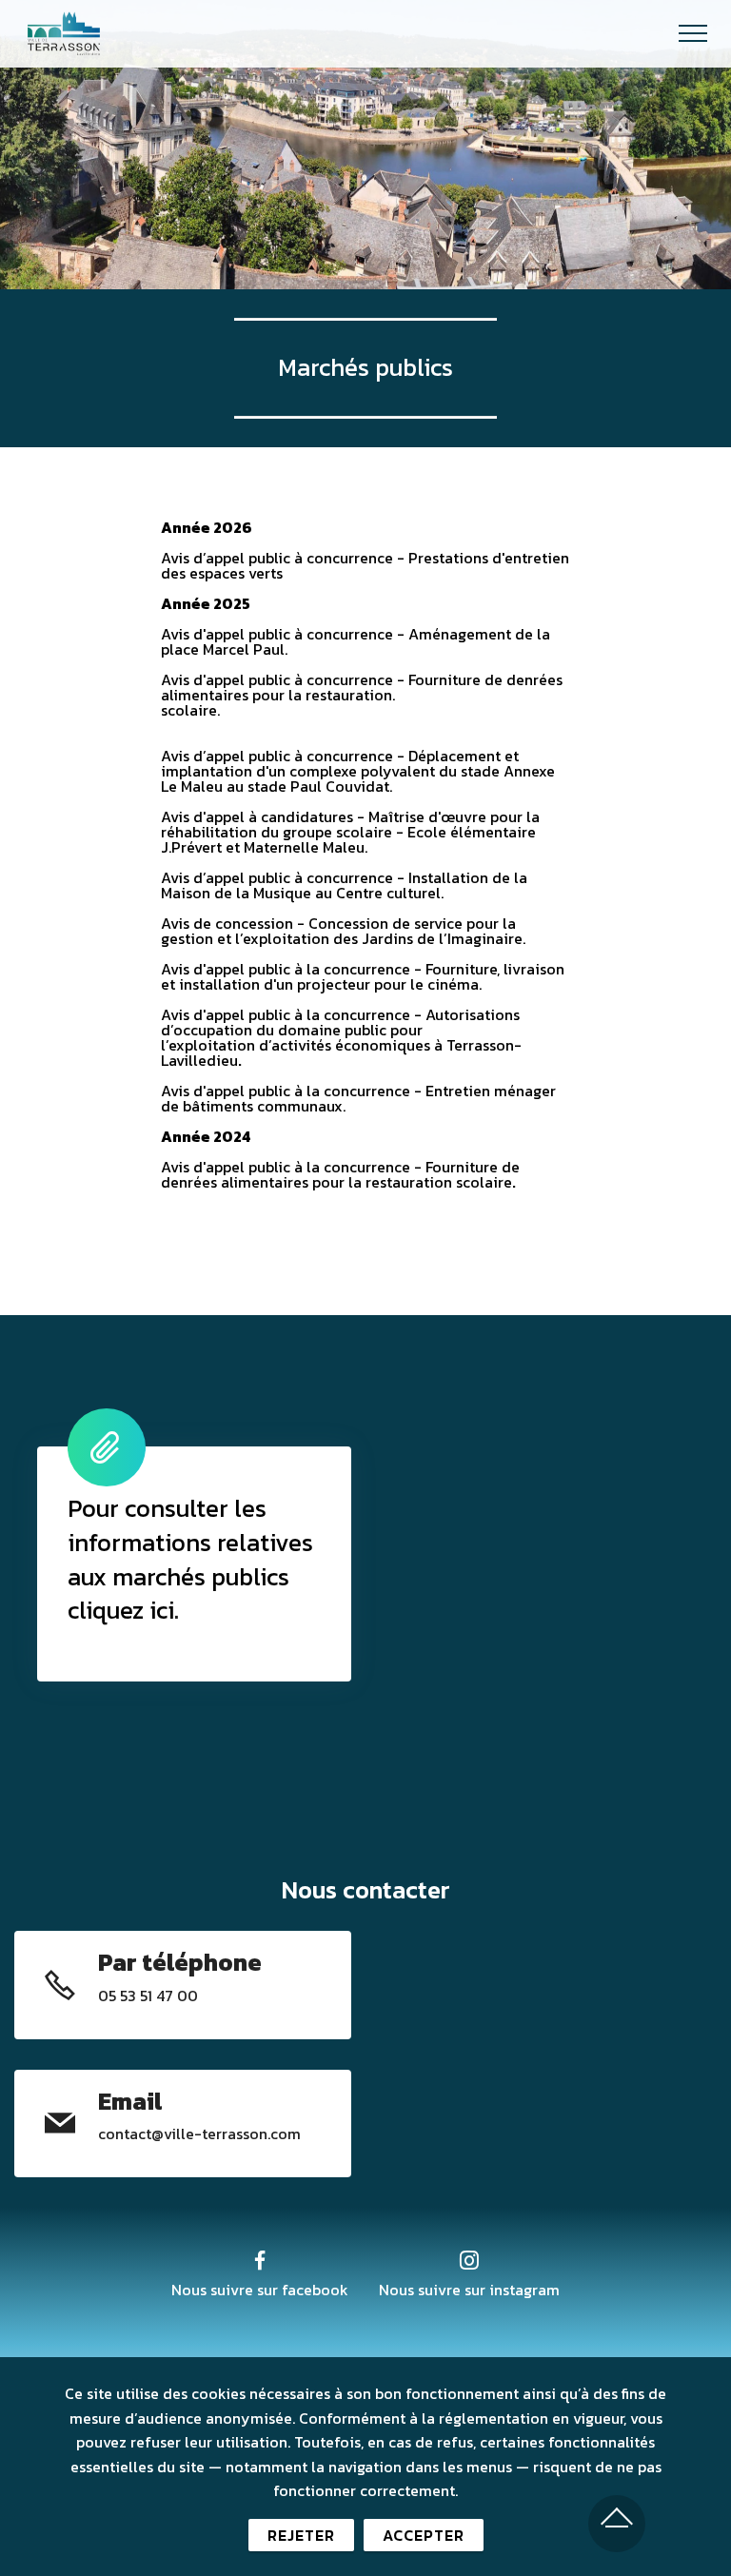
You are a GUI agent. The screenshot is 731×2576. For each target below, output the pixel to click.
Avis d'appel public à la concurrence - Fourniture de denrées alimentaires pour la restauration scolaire (340, 1174)
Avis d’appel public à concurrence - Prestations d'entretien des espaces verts (365, 565)
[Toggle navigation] (693, 33)
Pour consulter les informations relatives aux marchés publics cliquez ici (190, 1560)
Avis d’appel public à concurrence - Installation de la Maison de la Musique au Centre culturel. (344, 885)
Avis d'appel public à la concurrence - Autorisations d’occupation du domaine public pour (340, 1022)
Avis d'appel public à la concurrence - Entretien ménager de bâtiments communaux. (358, 1098)
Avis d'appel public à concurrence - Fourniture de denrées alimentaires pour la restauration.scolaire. (362, 695)
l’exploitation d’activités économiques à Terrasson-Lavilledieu (341, 1052)
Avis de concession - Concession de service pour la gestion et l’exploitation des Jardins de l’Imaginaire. (343, 931)
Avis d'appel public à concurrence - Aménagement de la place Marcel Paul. (356, 641)
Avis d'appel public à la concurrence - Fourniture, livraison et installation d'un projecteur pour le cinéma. (363, 976)
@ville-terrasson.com (226, 2134)
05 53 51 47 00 (148, 1996)
